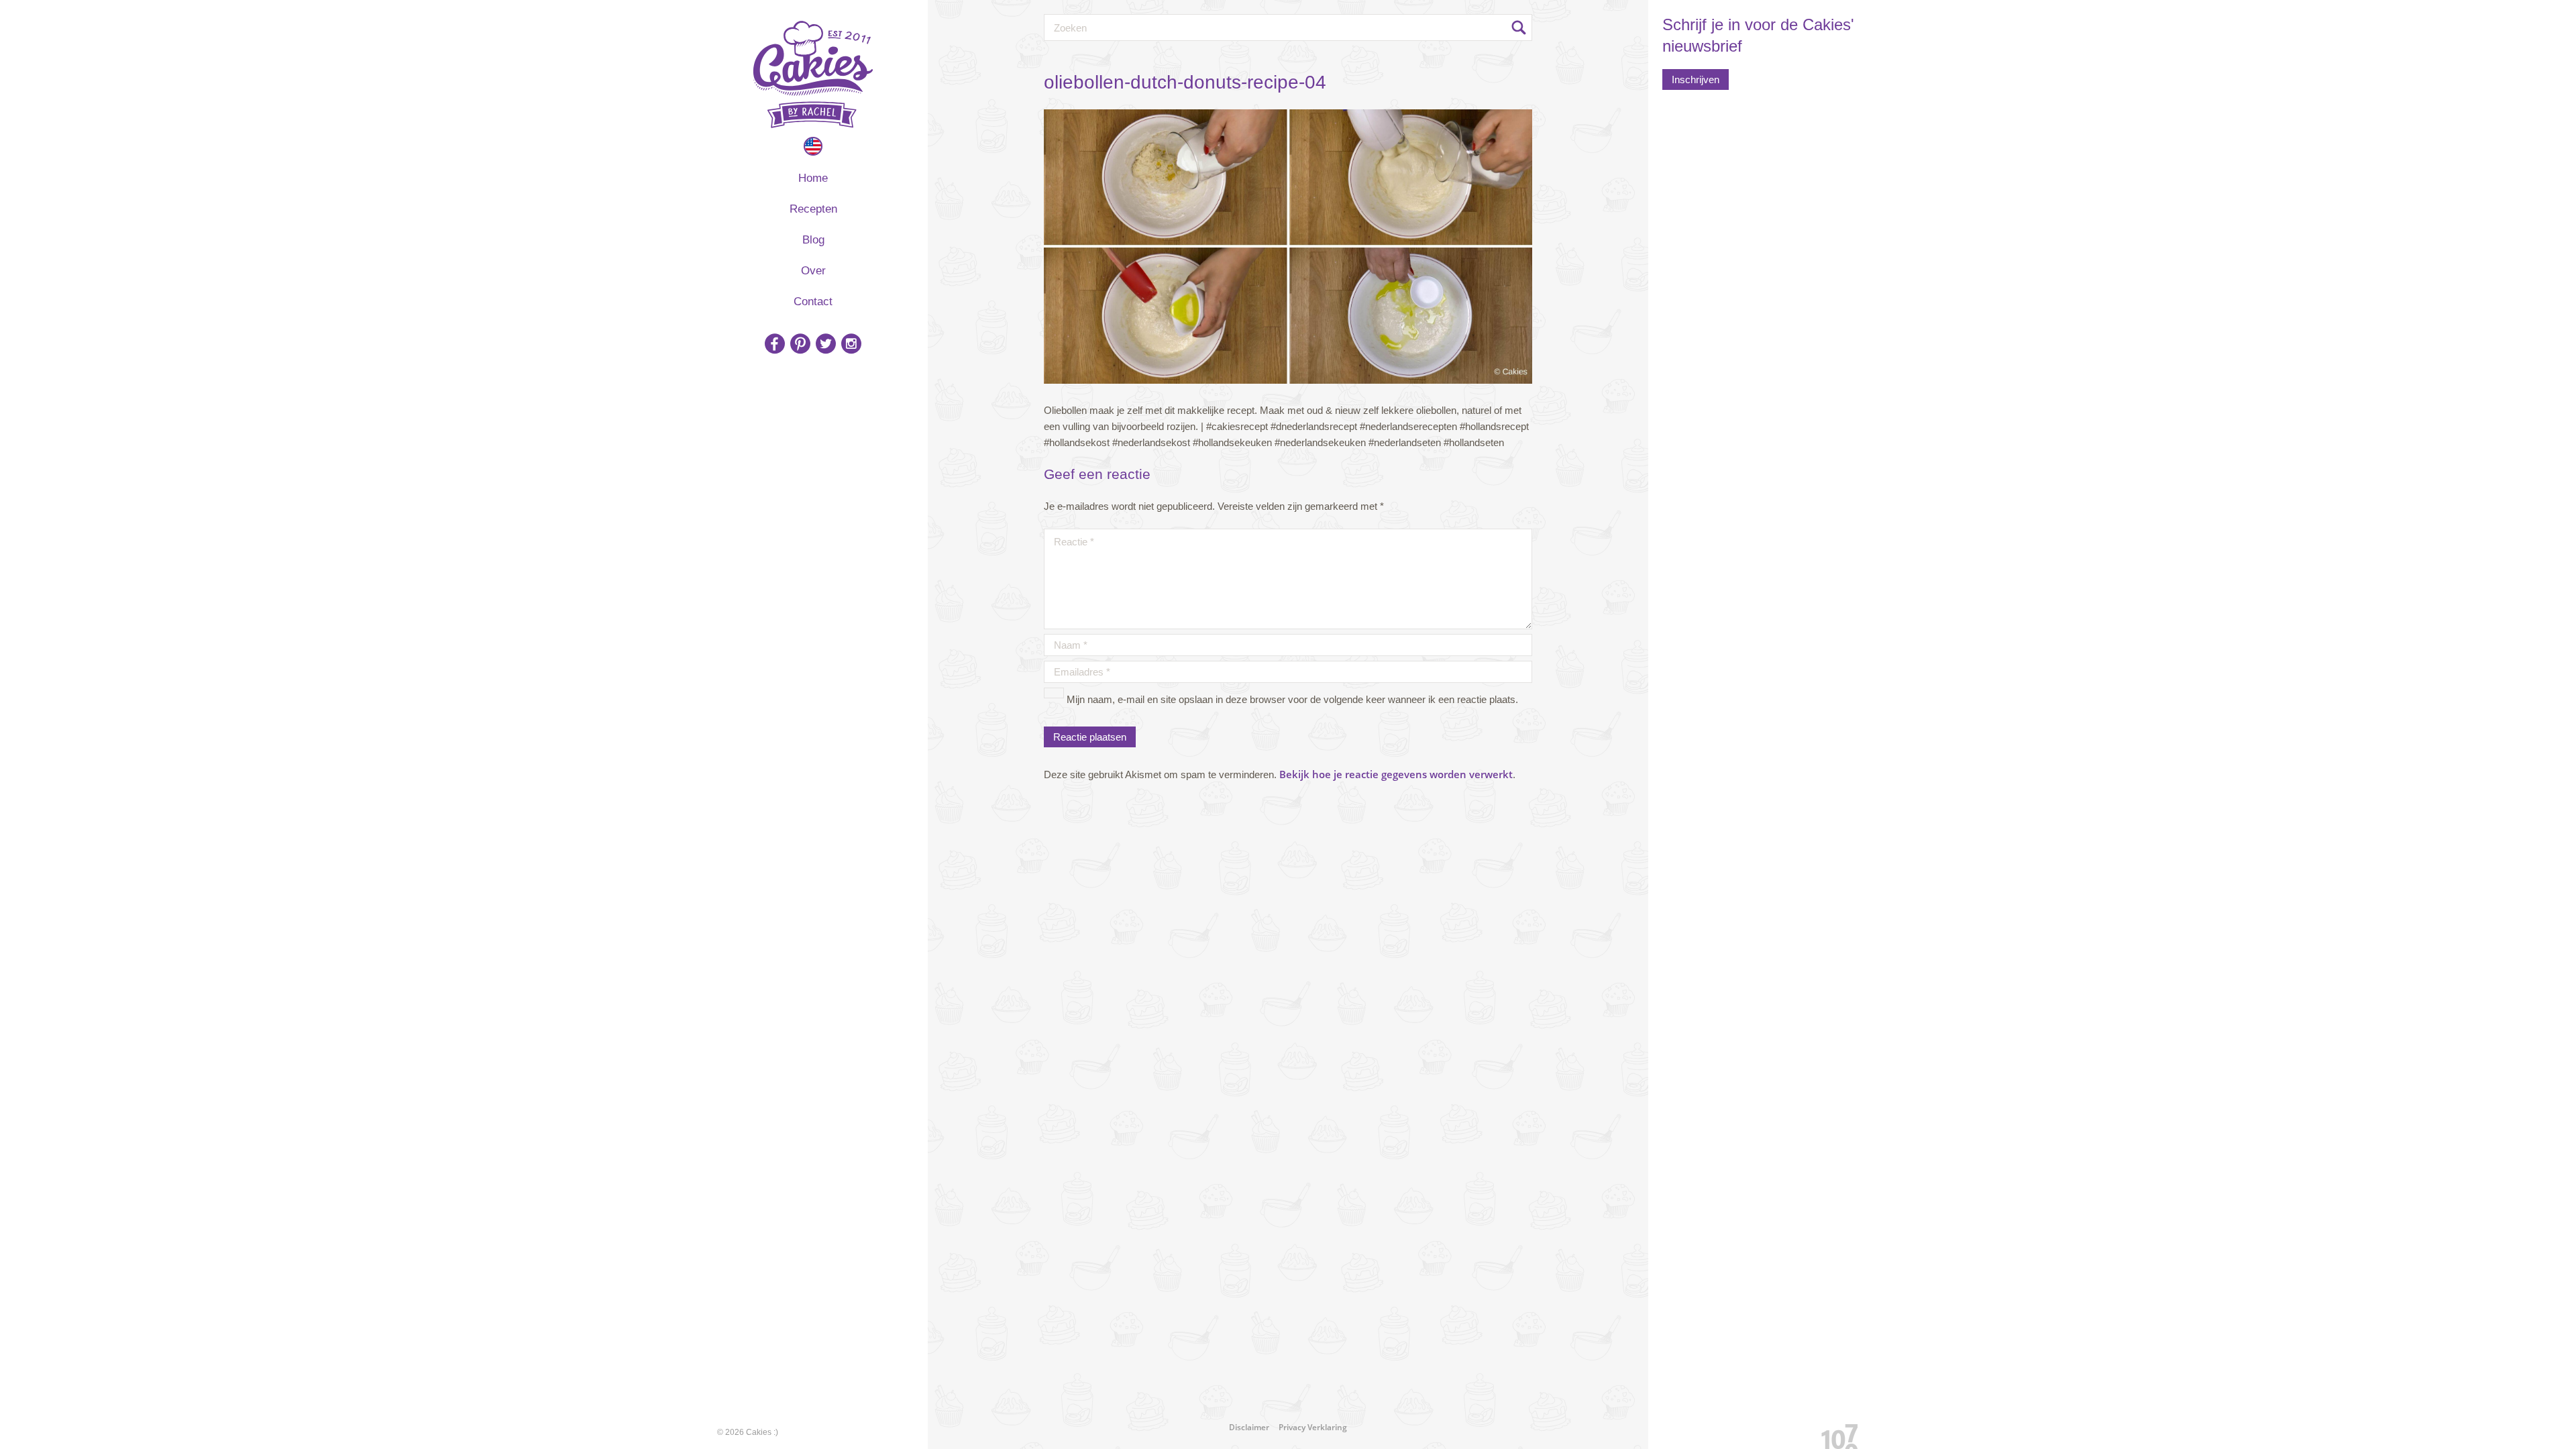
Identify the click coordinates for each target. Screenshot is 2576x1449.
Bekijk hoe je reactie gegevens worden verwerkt (1396, 774)
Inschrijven (1696, 79)
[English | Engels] (813, 146)
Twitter (826, 343)
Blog (813, 240)
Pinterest (800, 343)
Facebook (775, 343)
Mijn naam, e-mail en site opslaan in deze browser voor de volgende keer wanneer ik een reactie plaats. (1292, 699)
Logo (813, 74)
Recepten (813, 209)
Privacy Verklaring (1313, 1427)
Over (813, 271)
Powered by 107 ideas (1835, 1434)
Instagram (851, 343)
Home (813, 178)
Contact (813, 302)
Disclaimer (1249, 1427)
